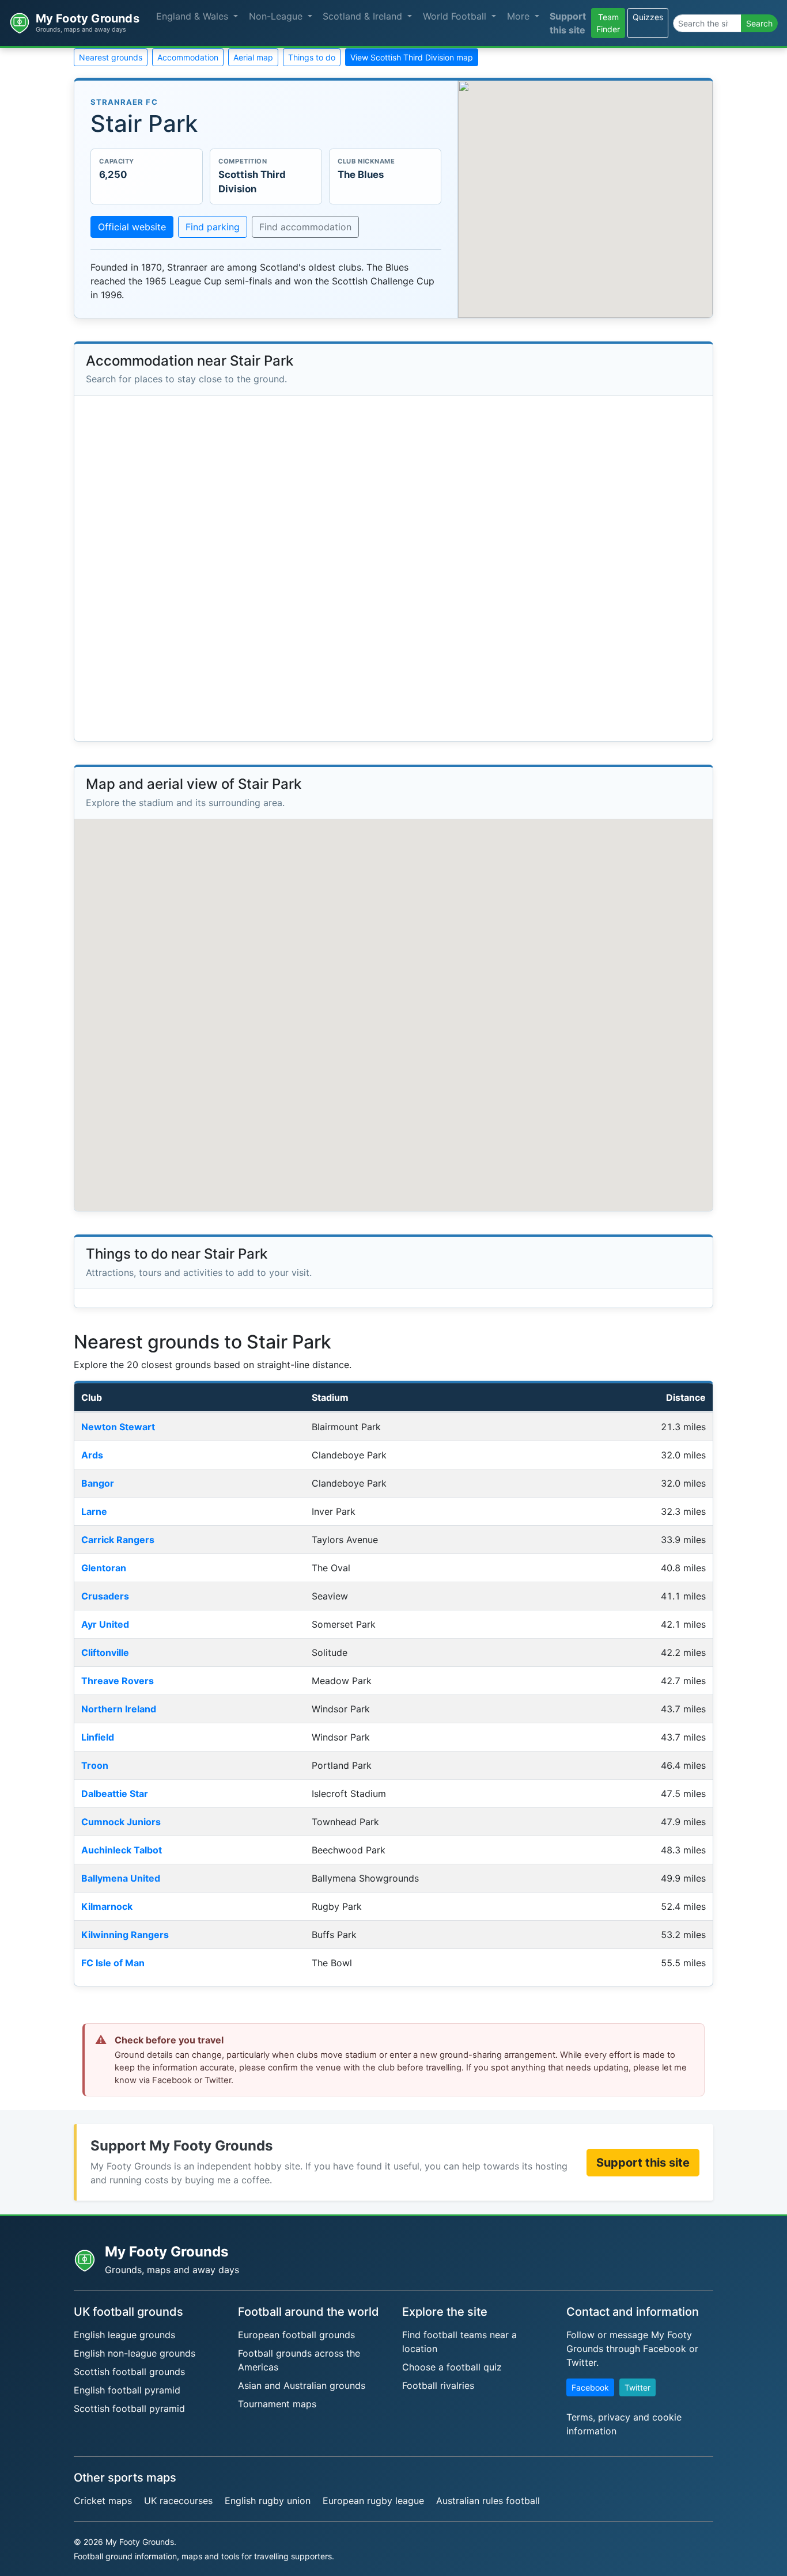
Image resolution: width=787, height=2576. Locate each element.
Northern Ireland (119, 1709)
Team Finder (608, 23)
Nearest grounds (111, 57)
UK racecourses (178, 2501)
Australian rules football (488, 2501)
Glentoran (104, 1568)
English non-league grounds (135, 2353)
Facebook (590, 2387)
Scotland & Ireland (364, 16)
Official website (132, 227)
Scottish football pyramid (129, 2408)
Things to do (312, 57)
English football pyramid (127, 2390)
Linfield (98, 1737)
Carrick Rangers (118, 1540)
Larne (94, 1511)
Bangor (98, 1483)
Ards (92, 1455)
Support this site (568, 23)
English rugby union (268, 2501)
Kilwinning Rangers (125, 1935)
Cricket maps (103, 2501)
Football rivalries (438, 2385)
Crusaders (105, 1596)
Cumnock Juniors (121, 1822)
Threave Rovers (118, 1681)
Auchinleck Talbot (122, 1850)
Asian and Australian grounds (302, 2385)
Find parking (213, 227)
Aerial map (253, 57)
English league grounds (124, 2335)
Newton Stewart (118, 1427)
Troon (95, 1765)
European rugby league (373, 2501)
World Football (456, 16)
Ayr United (105, 1624)
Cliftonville (105, 1652)
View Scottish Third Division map (412, 57)
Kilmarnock (107, 1906)
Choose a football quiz (452, 2367)
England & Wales (194, 16)
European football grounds (296, 2335)
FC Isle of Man (113, 1963)
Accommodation (188, 57)
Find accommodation (305, 227)
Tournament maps (277, 2404)
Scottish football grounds (129, 2372)
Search (759, 23)
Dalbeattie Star (115, 1794)
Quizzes (648, 17)
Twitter (637, 2387)
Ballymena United (121, 1878)
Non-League (277, 16)
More (520, 16)
